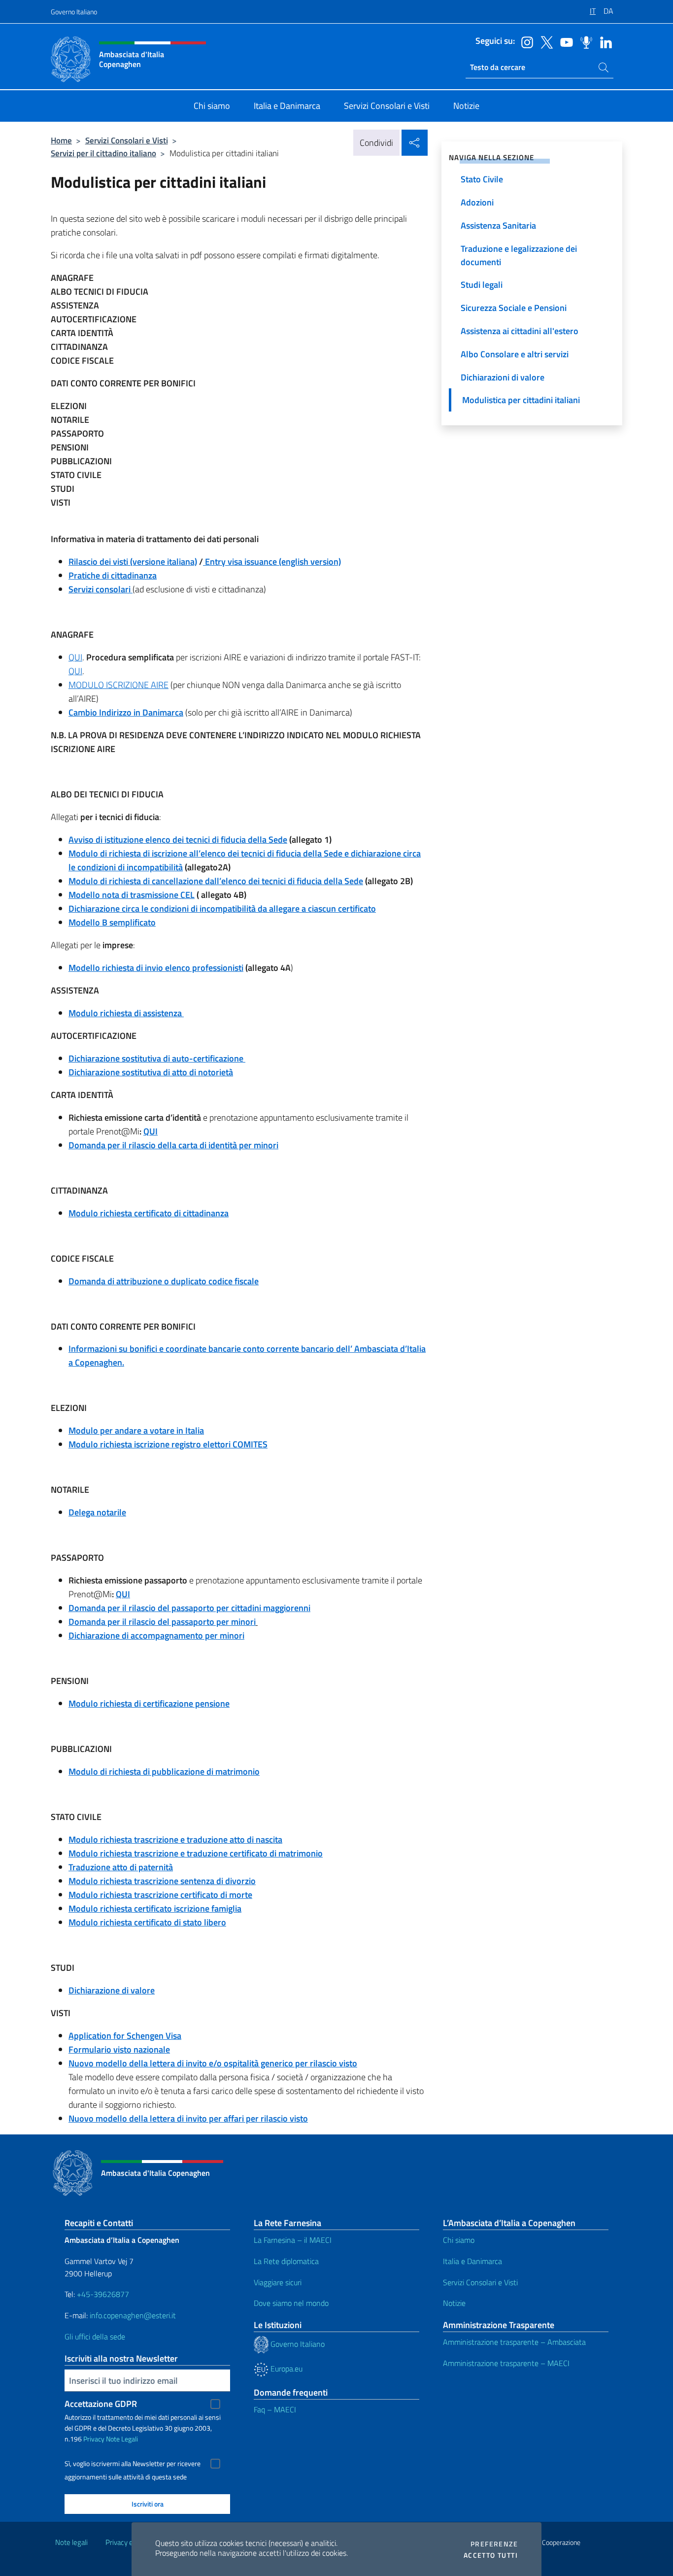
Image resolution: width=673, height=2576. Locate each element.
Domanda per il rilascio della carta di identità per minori (173, 1145)
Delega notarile (97, 1512)
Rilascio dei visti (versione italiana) (133, 562)
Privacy (94, 2439)
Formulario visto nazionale (119, 2049)
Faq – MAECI (275, 2409)
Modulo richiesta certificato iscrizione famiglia (155, 1908)
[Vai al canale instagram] (525, 41)
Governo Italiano (74, 12)
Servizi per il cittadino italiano (103, 153)
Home (61, 140)
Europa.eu (286, 2369)
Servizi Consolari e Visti (127, 140)
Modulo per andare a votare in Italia (136, 1430)
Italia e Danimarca (472, 2261)
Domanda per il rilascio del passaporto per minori (162, 1622)
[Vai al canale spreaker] (584, 41)
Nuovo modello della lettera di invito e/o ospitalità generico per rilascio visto (213, 2063)
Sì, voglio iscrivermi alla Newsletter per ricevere (133, 2464)
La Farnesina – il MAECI (293, 2240)
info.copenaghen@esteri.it (133, 2315)
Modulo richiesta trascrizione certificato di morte (160, 1895)
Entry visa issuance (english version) (272, 562)
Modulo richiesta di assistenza (126, 1013)
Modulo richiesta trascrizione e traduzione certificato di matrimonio (196, 1853)
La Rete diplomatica (286, 2261)
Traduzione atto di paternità (121, 1867)
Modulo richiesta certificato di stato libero (147, 1922)
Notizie (454, 2303)
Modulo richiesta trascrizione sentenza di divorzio (162, 1881)
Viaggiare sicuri (278, 2282)
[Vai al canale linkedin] (604, 41)
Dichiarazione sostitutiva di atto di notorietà (151, 1072)
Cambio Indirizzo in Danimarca (126, 712)
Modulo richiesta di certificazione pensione (149, 1703)
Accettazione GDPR (101, 2404)
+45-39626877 (103, 2294)
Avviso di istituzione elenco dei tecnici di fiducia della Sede (178, 840)
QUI (75, 657)
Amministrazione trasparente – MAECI (506, 2363)
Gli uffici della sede (95, 2336)
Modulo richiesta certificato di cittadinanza (149, 1213)
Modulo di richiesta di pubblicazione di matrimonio (164, 1771)
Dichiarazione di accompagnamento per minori (156, 1635)
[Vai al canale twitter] (544, 41)
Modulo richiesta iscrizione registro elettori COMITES (168, 1444)
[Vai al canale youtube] (564, 41)
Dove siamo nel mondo (291, 2303)
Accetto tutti (491, 2555)
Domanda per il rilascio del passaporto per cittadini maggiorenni (189, 1608)
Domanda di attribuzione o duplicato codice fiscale (164, 1281)
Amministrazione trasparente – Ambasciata (514, 2342)
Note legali (71, 2542)
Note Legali (122, 2439)
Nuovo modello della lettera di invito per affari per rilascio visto (188, 2118)
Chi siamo (459, 2240)
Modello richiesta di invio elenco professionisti (156, 968)
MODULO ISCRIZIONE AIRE (118, 685)
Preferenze (494, 2544)
